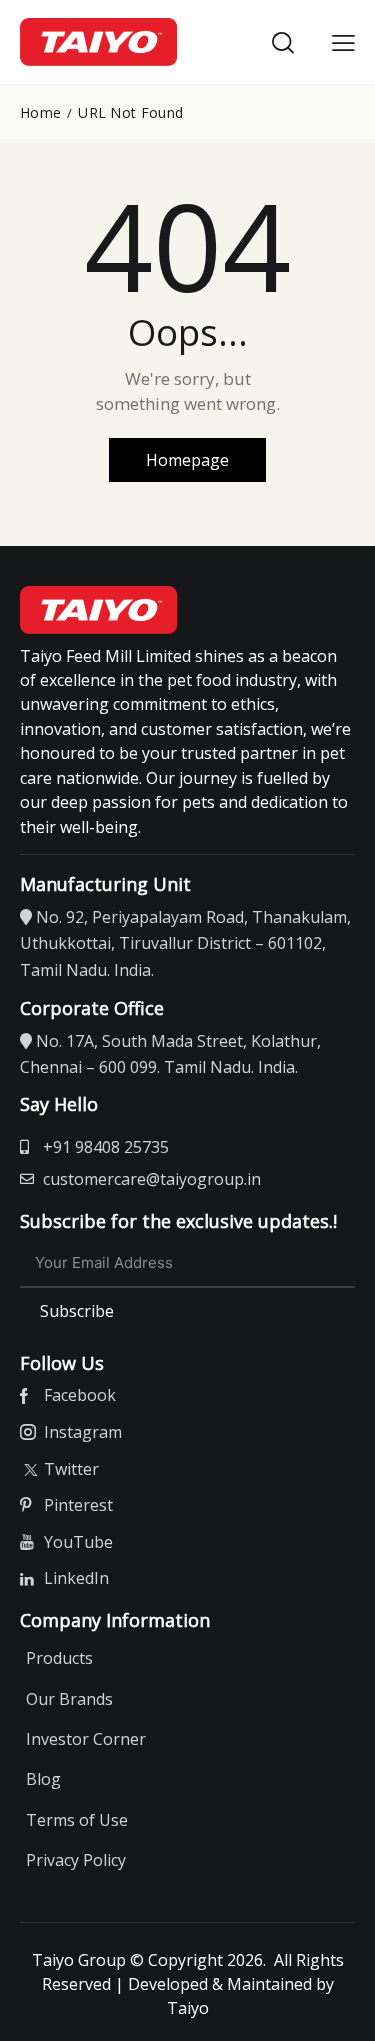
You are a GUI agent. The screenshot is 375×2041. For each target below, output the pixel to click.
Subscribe (77, 1311)
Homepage (187, 460)
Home (40, 113)
